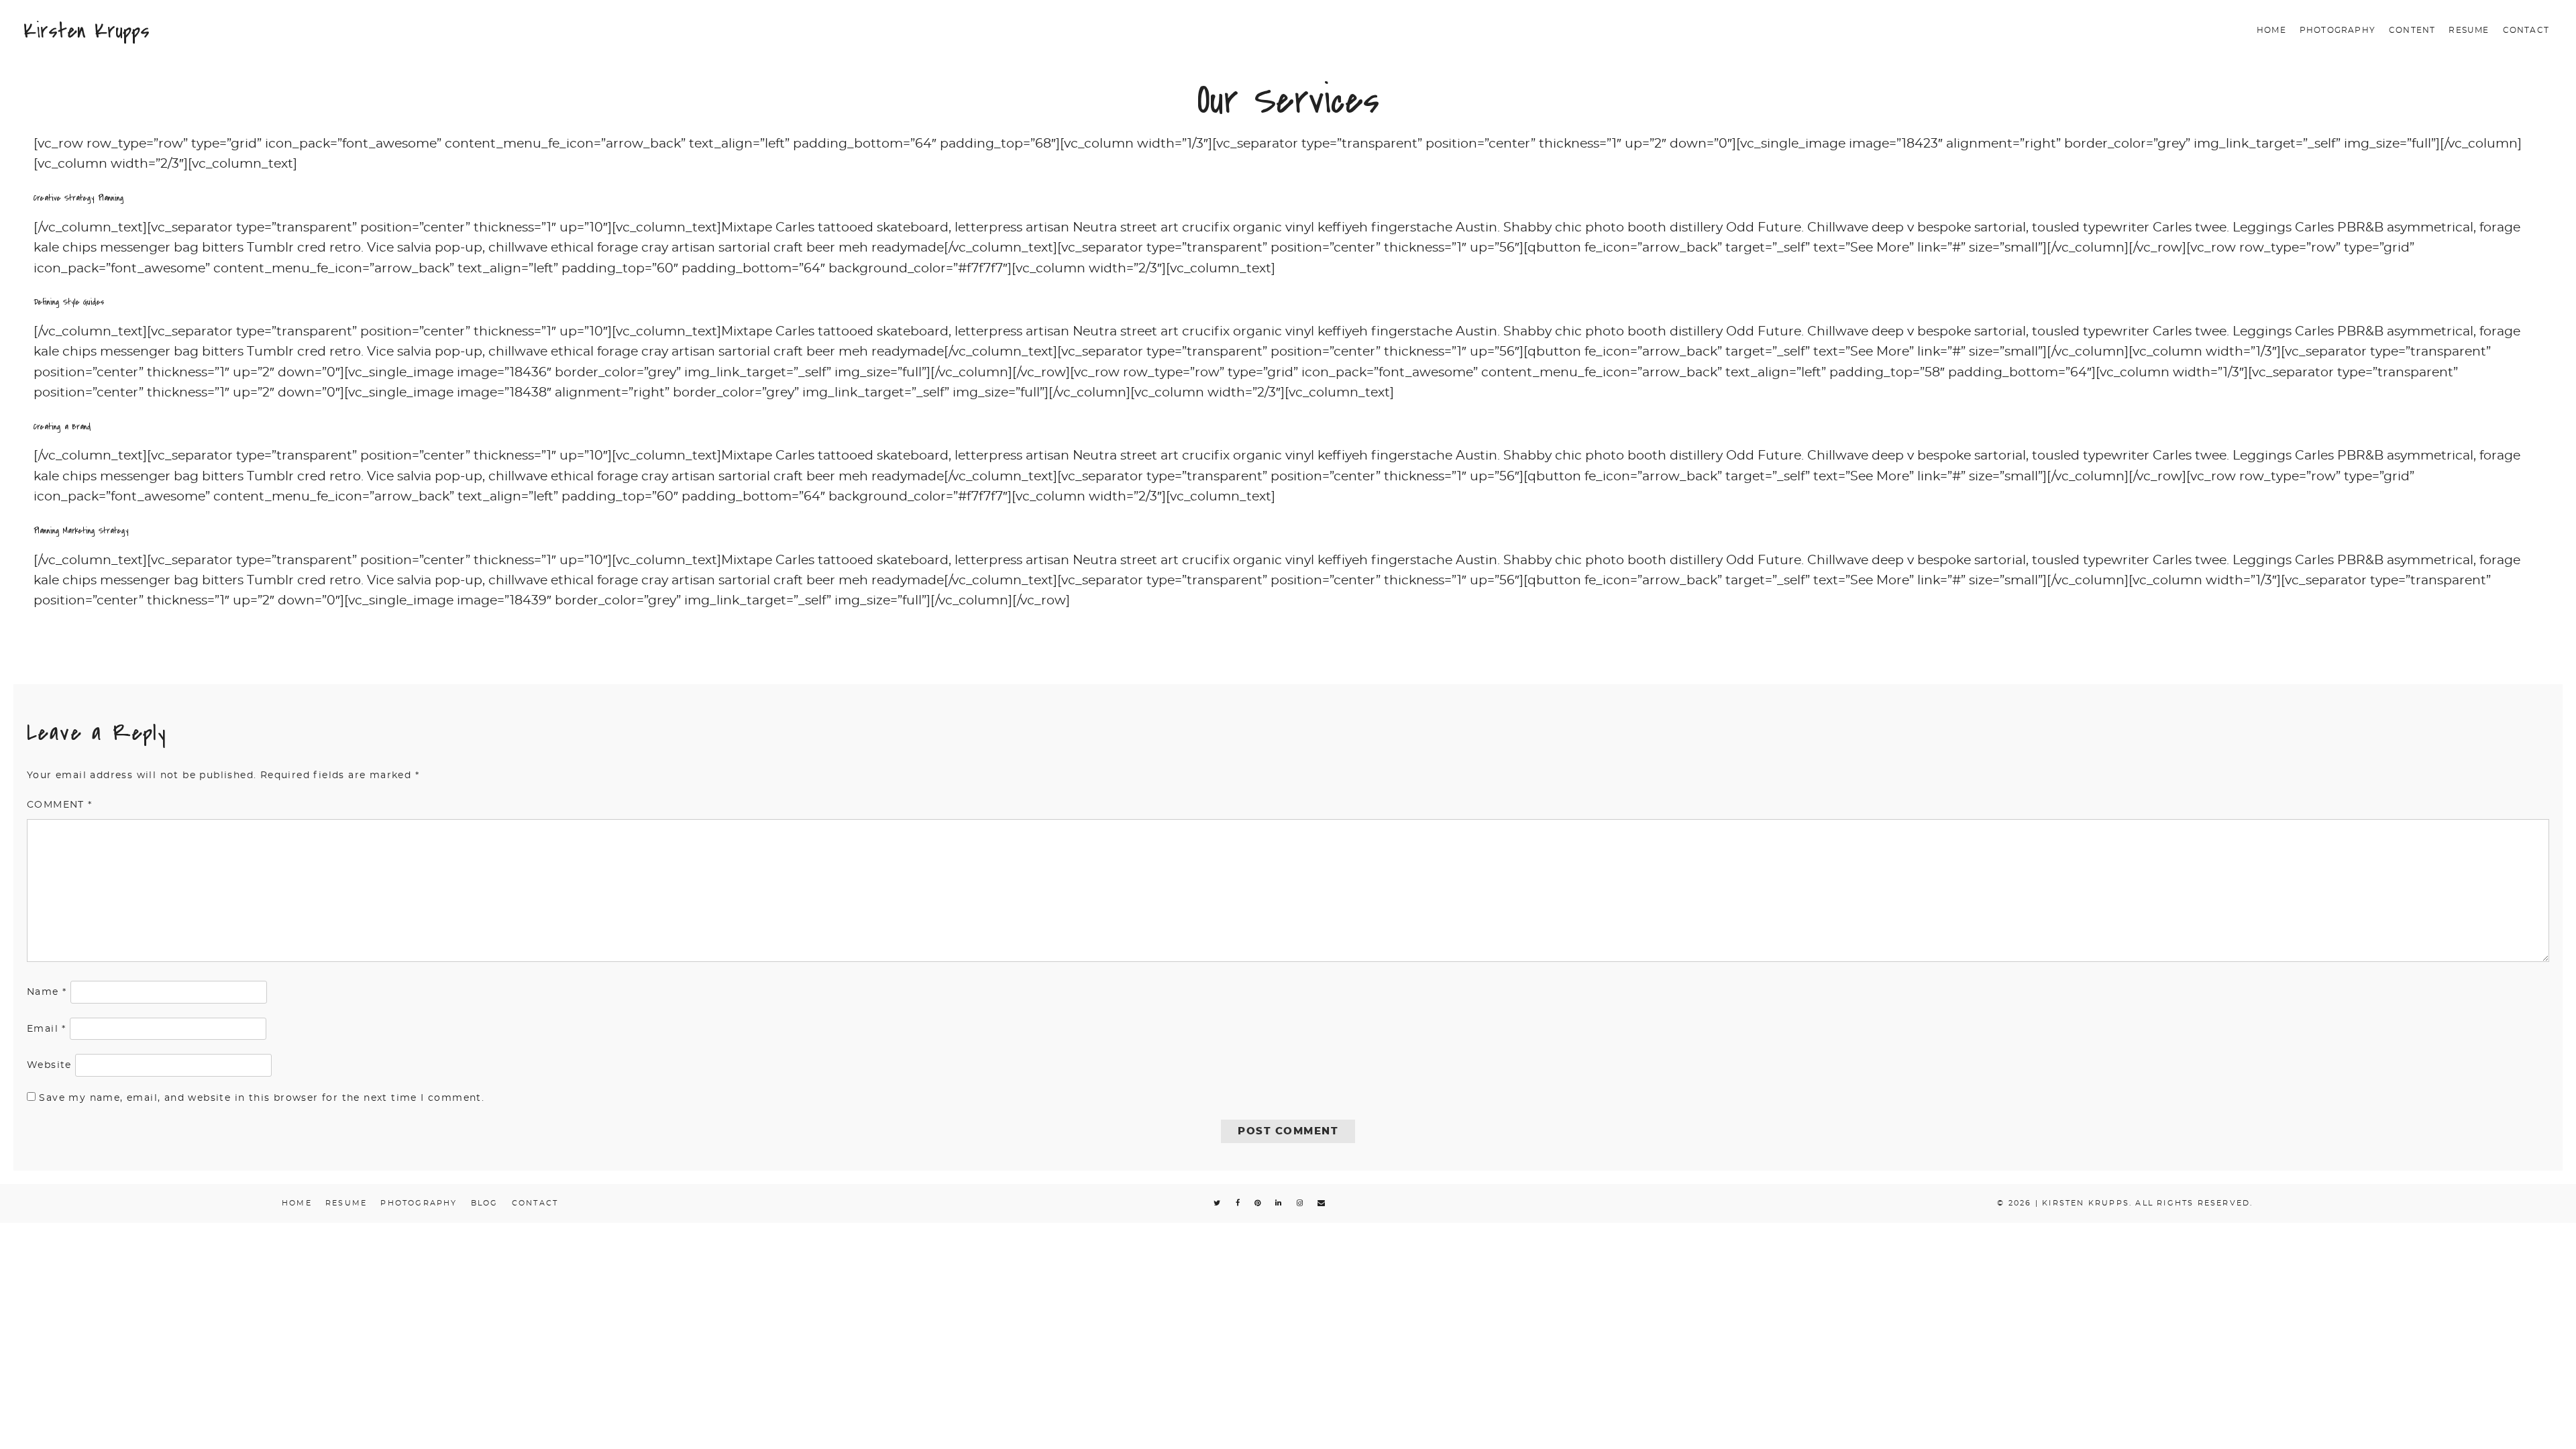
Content (2412, 30)
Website (49, 1065)
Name (47, 992)
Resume (2469, 30)
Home (2271, 30)
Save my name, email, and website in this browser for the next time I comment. (262, 1098)
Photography (2338, 30)
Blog (485, 1203)
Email (47, 1029)
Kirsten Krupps (87, 31)
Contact (2526, 30)
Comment (60, 805)
